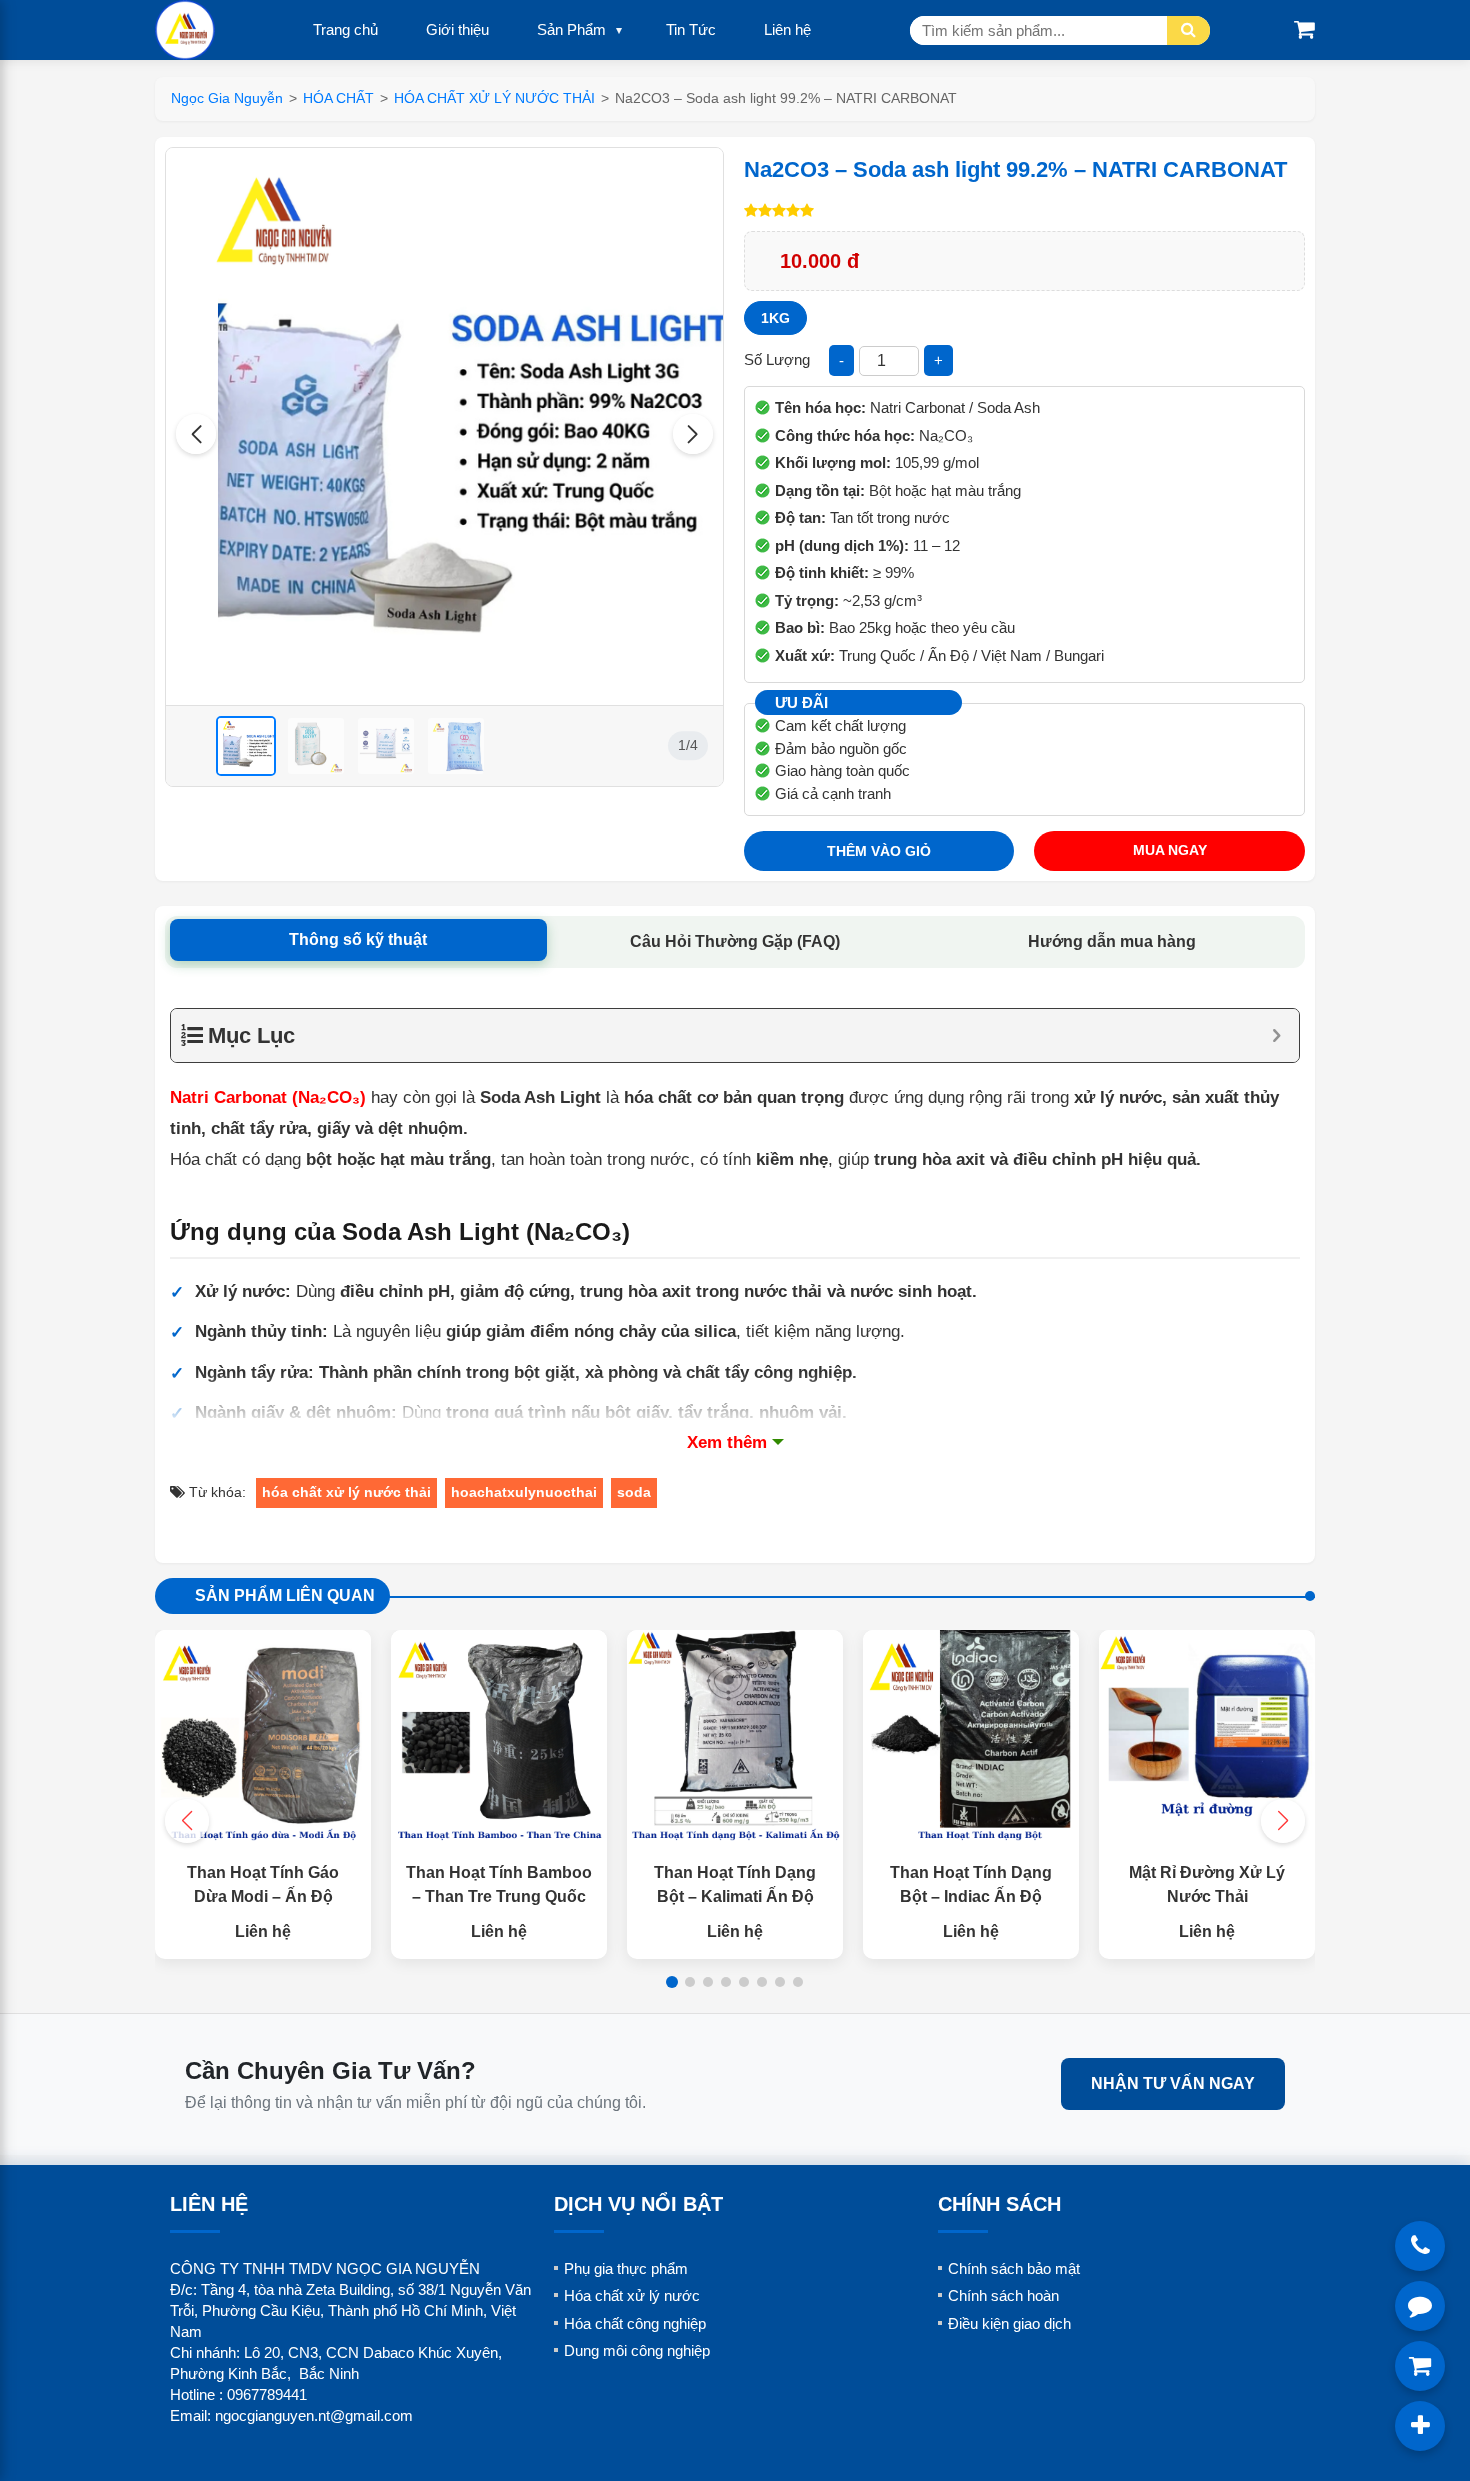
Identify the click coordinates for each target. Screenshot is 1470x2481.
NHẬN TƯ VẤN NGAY (1173, 2083)
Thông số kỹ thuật (358, 939)
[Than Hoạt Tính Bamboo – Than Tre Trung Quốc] (499, 1738)
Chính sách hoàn (1003, 2295)
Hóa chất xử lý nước (632, 2295)
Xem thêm (727, 1442)
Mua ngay (1170, 850)
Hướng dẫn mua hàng (1112, 941)
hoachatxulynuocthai (524, 1492)
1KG (775, 318)
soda (634, 1492)
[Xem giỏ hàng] (1304, 29)
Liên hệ (787, 29)
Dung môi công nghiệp (637, 2350)
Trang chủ (345, 29)
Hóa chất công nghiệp (635, 2323)
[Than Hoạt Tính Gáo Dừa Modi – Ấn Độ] (263, 1738)
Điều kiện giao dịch (1009, 2323)
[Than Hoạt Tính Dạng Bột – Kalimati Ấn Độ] (735, 1738)
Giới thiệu (457, 29)
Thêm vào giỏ (879, 851)
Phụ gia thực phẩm (626, 2268)
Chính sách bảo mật (1014, 2268)
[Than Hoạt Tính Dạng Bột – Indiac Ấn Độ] (971, 1738)
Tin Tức (691, 29)
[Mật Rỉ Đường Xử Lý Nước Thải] (1207, 1738)
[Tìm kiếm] (1188, 30)
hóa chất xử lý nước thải (346, 1492)
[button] (196, 434)
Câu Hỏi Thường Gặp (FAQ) (735, 941)
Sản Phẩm (571, 29)
